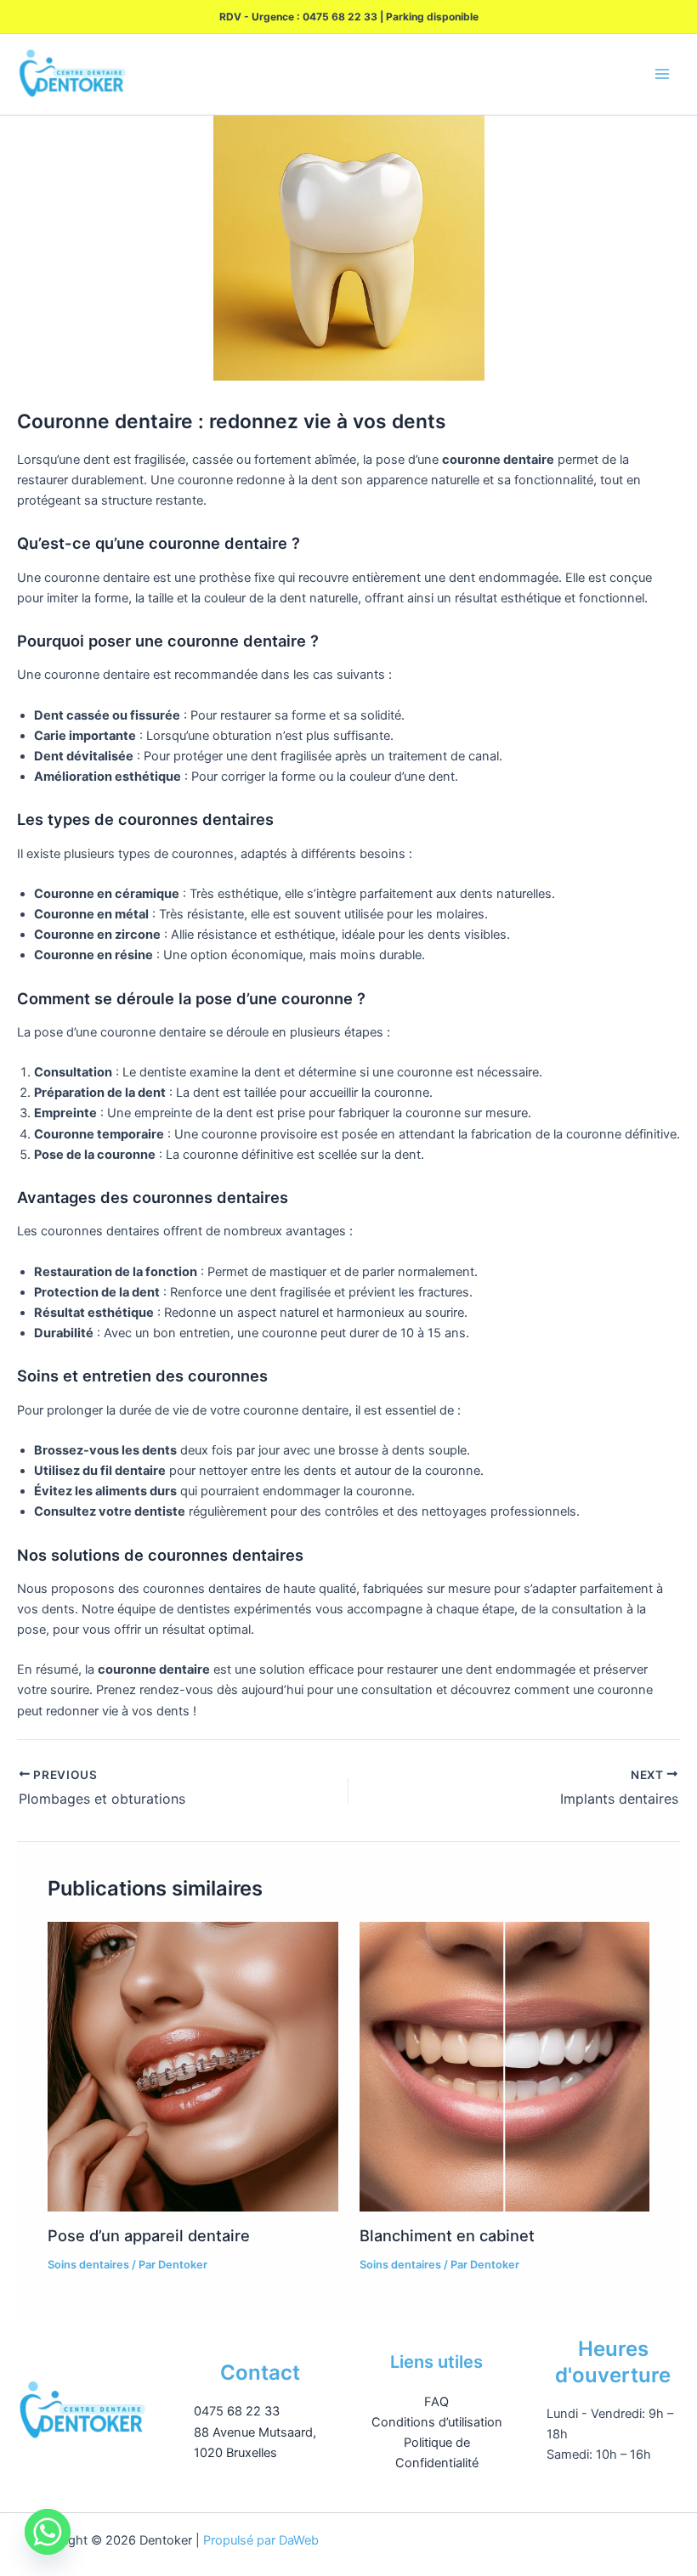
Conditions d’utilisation (437, 2422)
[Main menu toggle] (662, 75)
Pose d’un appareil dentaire (149, 2235)
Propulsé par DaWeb (261, 2540)
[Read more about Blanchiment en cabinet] (504, 2067)
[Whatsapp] (48, 2532)
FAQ (436, 2402)
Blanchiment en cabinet (447, 2235)
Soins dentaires (88, 2265)
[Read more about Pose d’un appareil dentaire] (193, 2067)
